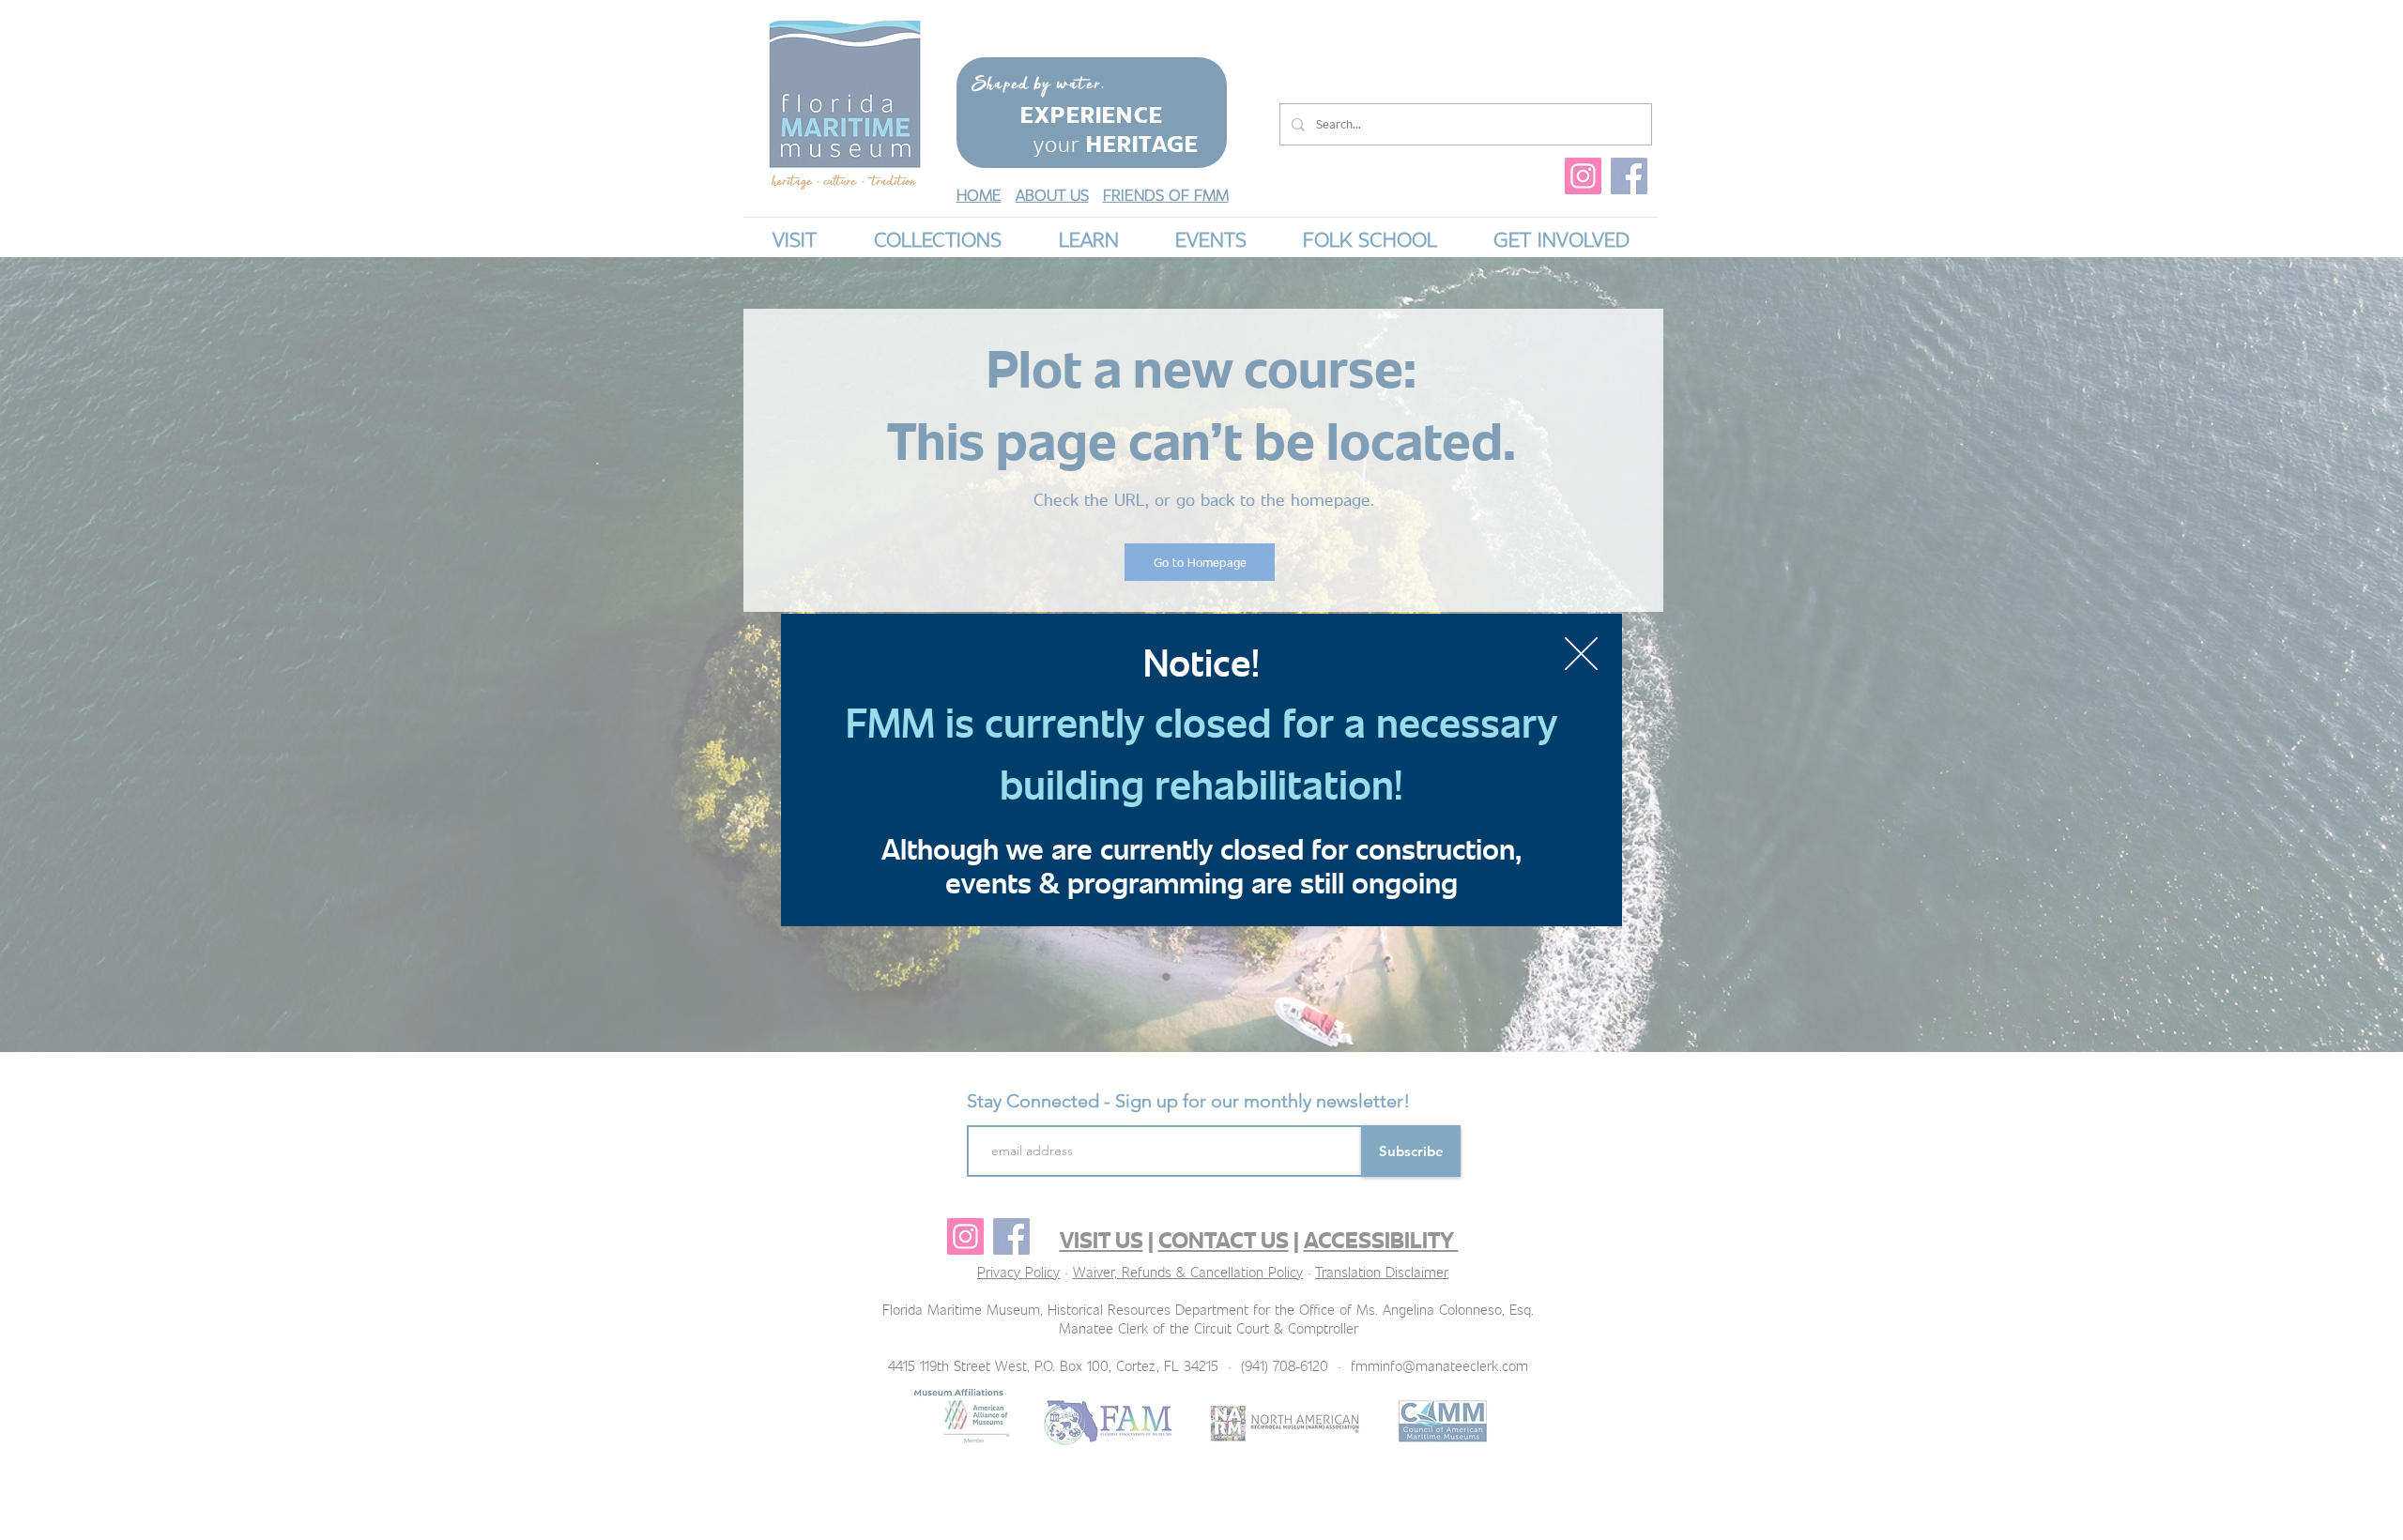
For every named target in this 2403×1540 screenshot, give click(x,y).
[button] (1581, 654)
